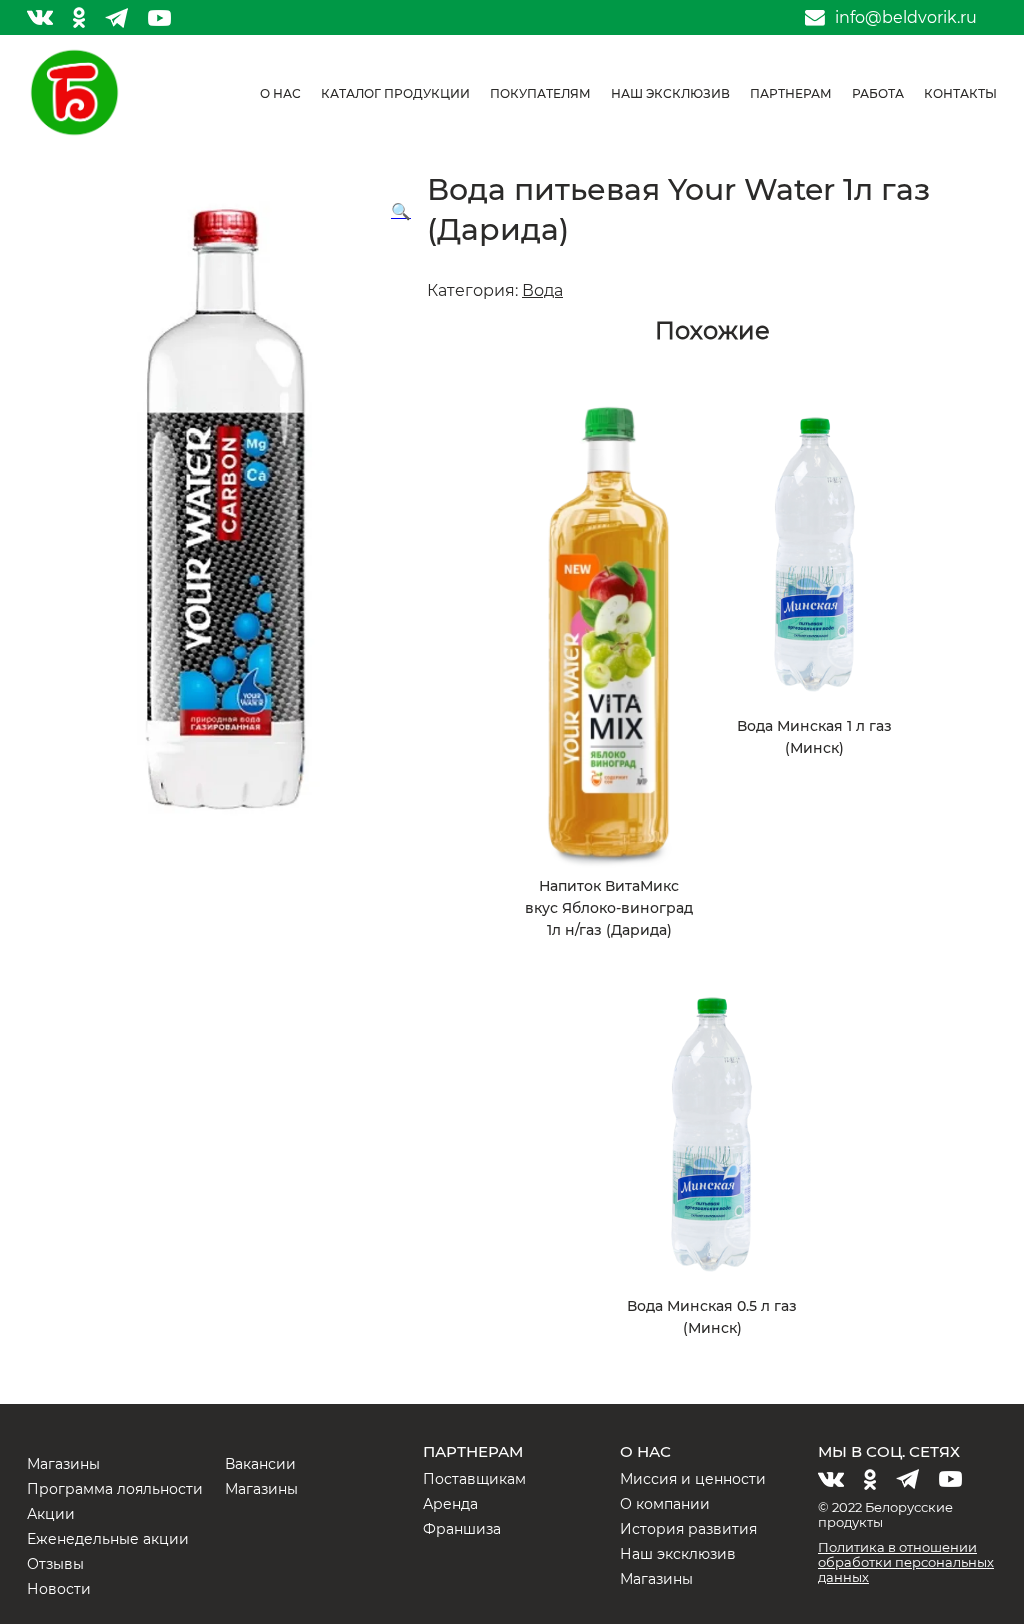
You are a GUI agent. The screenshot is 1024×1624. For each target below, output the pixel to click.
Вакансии (260, 1464)
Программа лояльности (115, 1489)
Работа (878, 93)
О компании (665, 1504)
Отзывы (55, 1564)
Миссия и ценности (693, 1479)
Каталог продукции (395, 93)
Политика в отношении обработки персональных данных (906, 1562)
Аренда (450, 1504)
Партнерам (791, 93)
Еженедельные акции (108, 1539)
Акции (51, 1514)
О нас (280, 93)
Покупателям (540, 93)
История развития (688, 1529)
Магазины (63, 1464)
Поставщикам (474, 1479)
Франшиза (462, 1529)
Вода (542, 290)
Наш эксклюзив (670, 93)
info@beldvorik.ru (906, 18)
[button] (401, 212)
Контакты (960, 93)
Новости (59, 1589)
